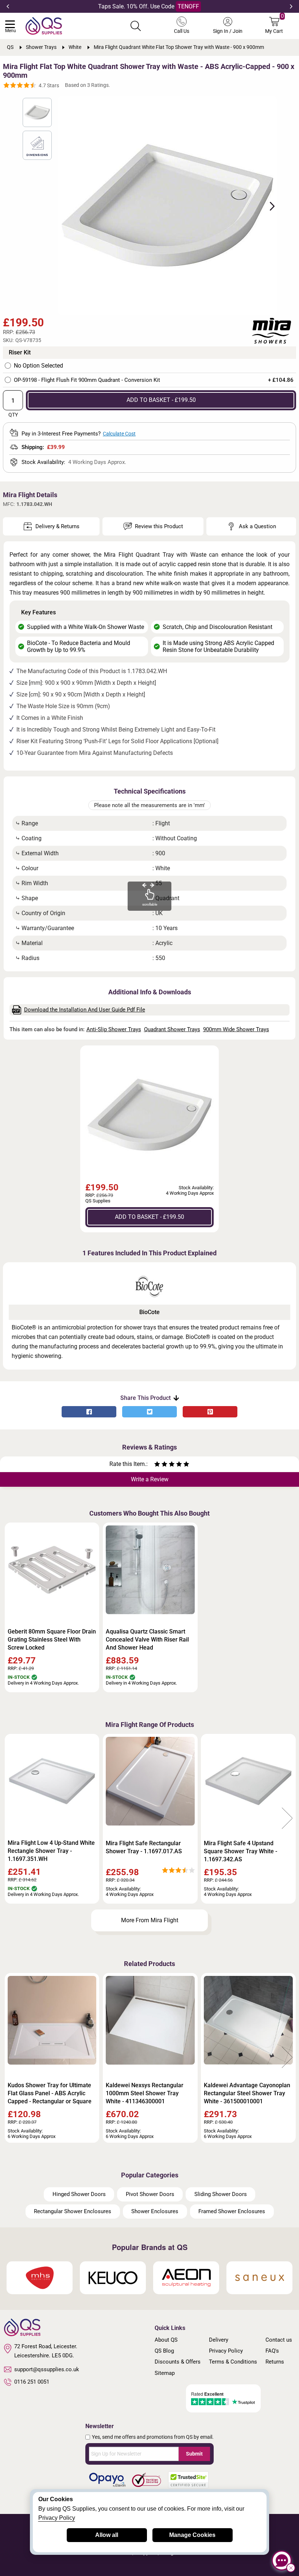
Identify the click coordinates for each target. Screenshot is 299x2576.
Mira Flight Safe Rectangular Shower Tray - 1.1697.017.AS (144, 1847)
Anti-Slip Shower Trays (114, 1029)
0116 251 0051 (32, 2382)
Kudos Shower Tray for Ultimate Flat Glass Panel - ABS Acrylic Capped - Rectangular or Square (50, 2093)
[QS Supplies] (44, 25)
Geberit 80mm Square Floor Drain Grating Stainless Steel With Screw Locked (52, 1640)
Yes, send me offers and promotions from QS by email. (153, 2437)
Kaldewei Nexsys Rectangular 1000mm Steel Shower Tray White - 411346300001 (145, 2093)
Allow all (107, 2535)
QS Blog (164, 2351)
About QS (166, 2340)
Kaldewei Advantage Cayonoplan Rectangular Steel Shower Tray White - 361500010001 (247, 2093)
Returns (275, 2362)
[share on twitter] (149, 1412)
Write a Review (150, 1479)
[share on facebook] (89, 1412)
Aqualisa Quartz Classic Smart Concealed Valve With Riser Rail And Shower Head (147, 1640)
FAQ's (272, 2351)
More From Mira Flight (150, 1920)
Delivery (219, 2340)
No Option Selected (38, 366)
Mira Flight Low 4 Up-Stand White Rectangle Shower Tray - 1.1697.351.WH (51, 1851)
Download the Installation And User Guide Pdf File (85, 1010)
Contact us (279, 2340)
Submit (194, 2454)
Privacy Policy (226, 2351)
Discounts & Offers (178, 2362)
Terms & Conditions (233, 2362)
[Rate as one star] (157, 1465)
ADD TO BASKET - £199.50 (161, 400)
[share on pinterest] (210, 1412)
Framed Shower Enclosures (232, 2211)
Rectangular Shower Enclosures (73, 2211)
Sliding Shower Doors (221, 2194)
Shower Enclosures (155, 2211)
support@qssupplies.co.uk (47, 2369)
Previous (8, 7)
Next (291, 7)
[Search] (136, 26)
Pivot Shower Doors (150, 2194)
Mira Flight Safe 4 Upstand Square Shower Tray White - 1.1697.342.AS (240, 1851)
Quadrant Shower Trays (172, 1029)
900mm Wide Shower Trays (236, 1029)
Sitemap (165, 2373)
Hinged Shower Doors (79, 2194)
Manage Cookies (192, 2535)
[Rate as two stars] (161, 1465)
